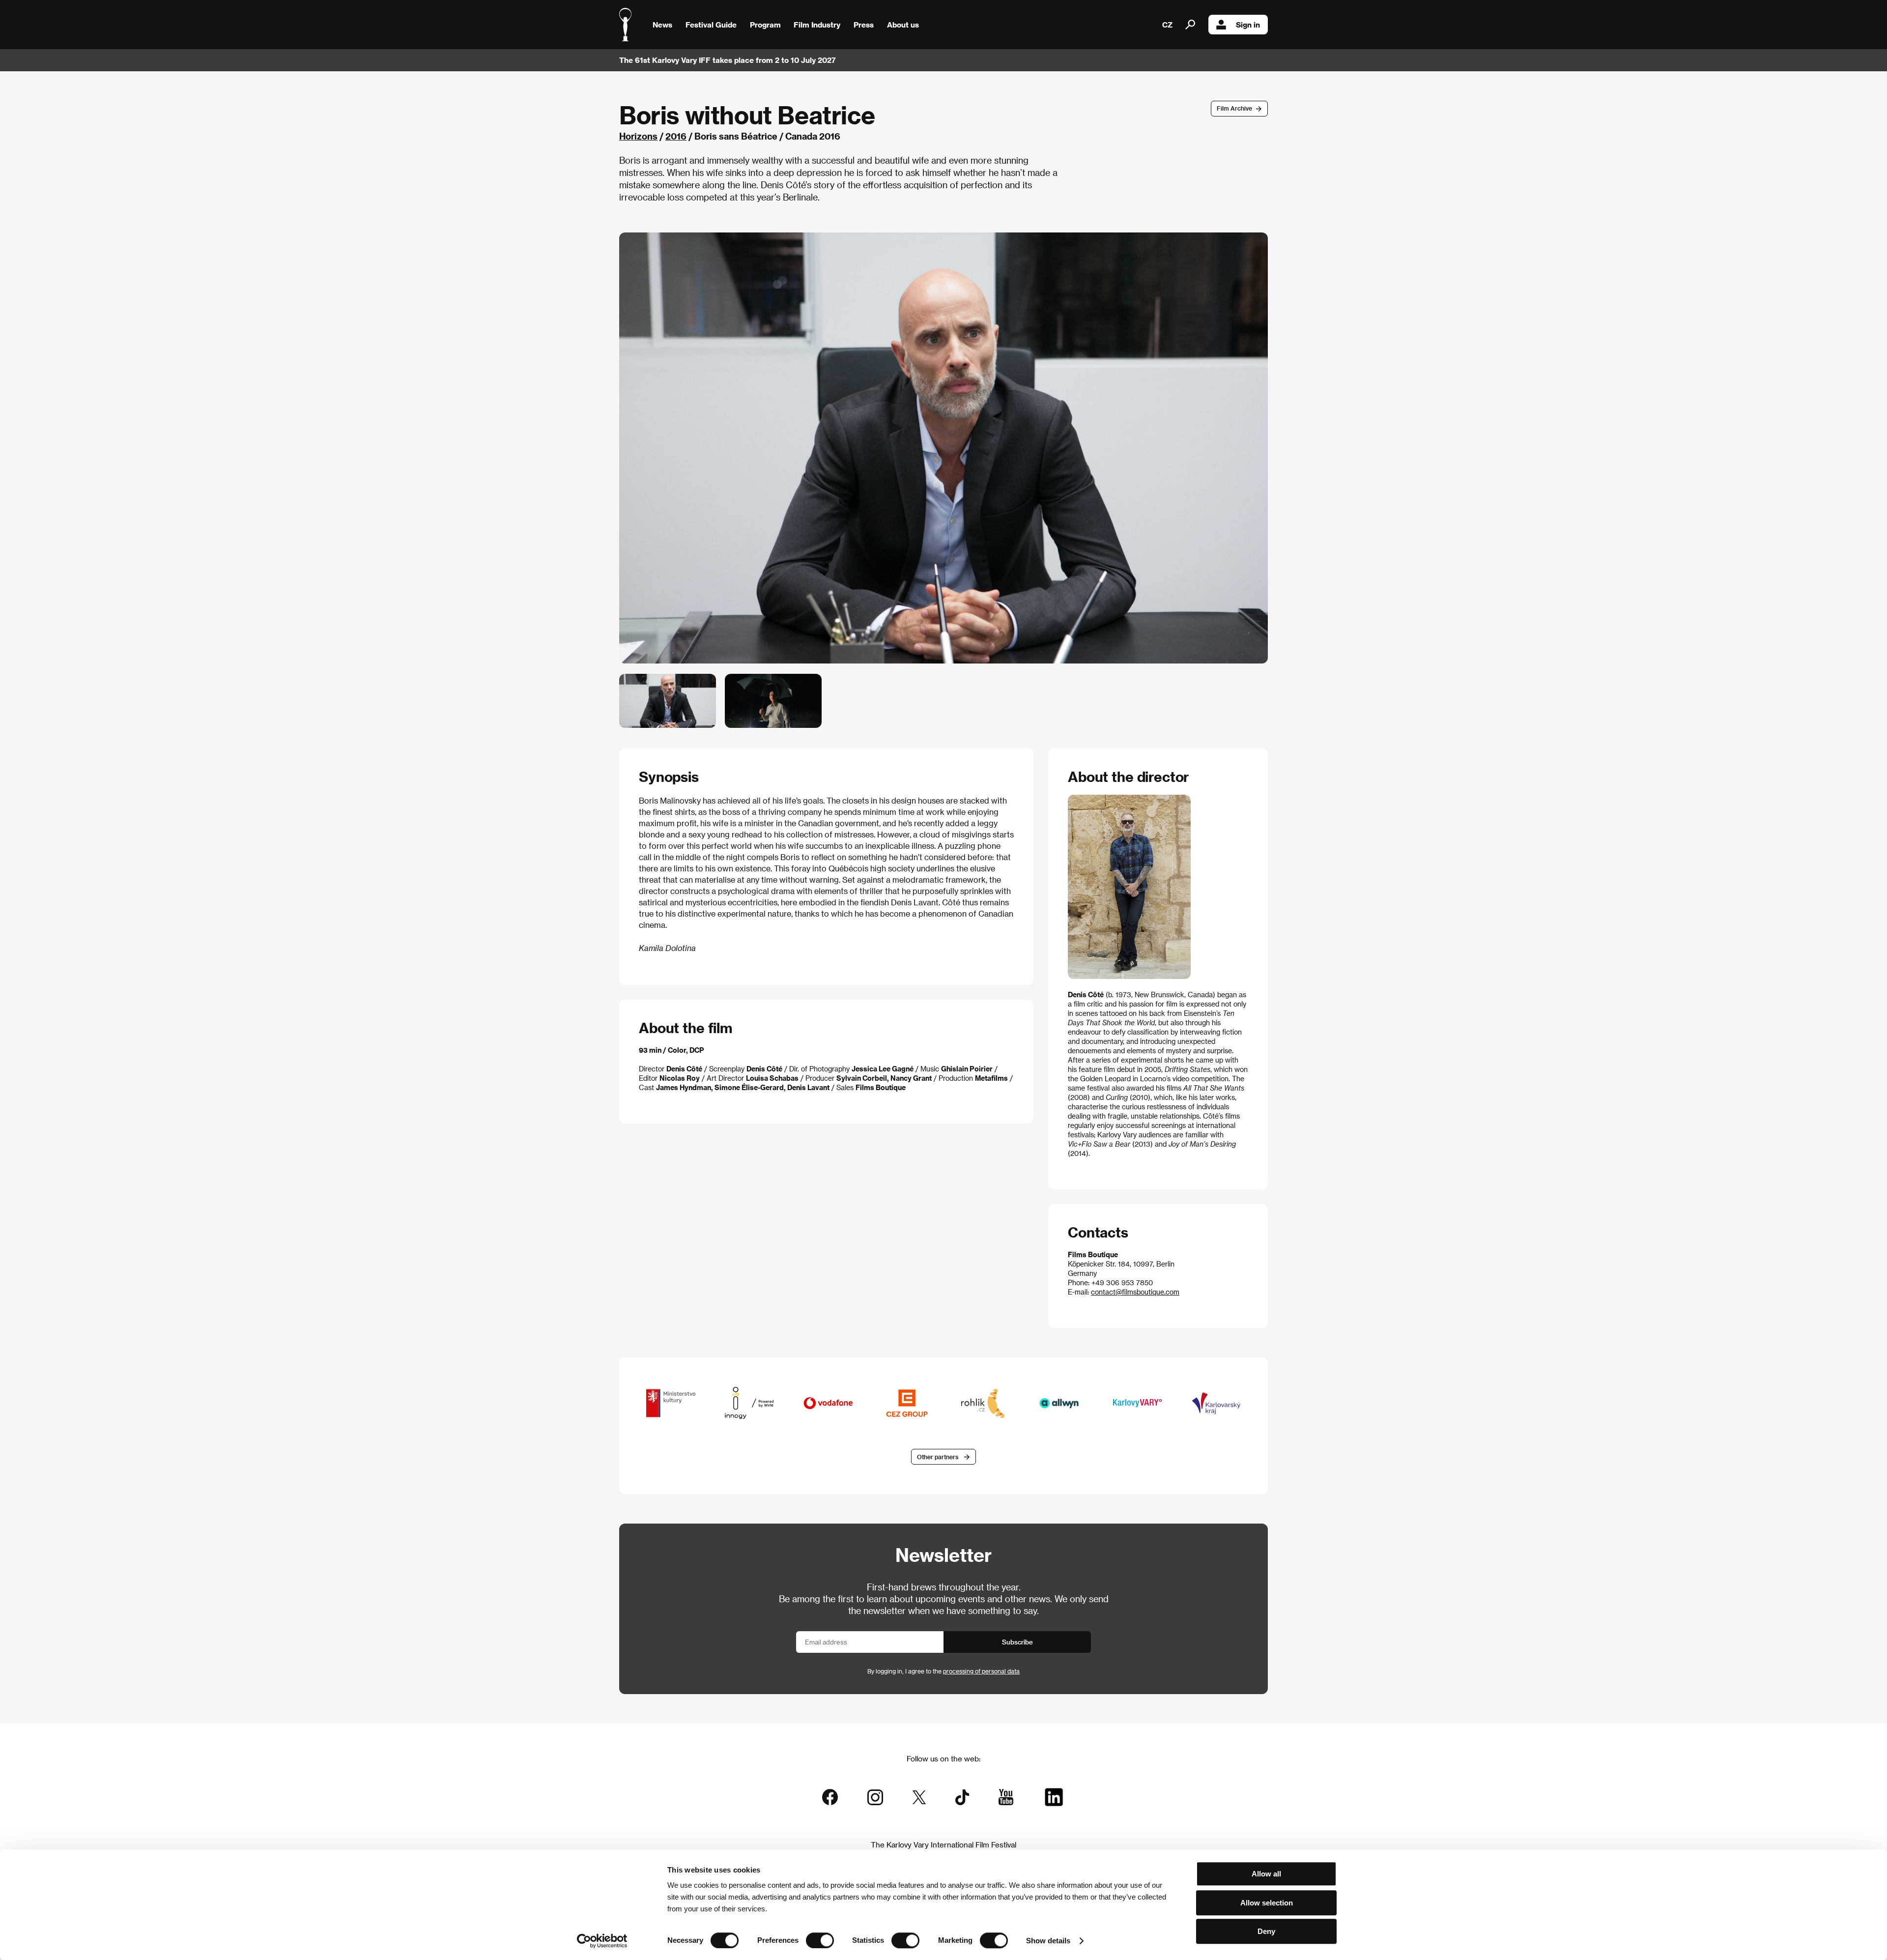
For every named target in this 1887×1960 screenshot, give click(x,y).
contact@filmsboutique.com (1135, 1292)
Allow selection (1267, 1903)
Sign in (1248, 25)
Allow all (1266, 1874)
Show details (1048, 1941)
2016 (676, 136)
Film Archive (1234, 108)
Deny (1266, 1931)
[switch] (820, 1940)
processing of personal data (981, 1671)
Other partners (938, 1457)
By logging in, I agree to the (943, 1671)
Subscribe (1017, 1642)
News (662, 25)
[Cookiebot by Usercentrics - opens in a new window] (602, 1941)
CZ (1167, 25)
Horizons (638, 136)
